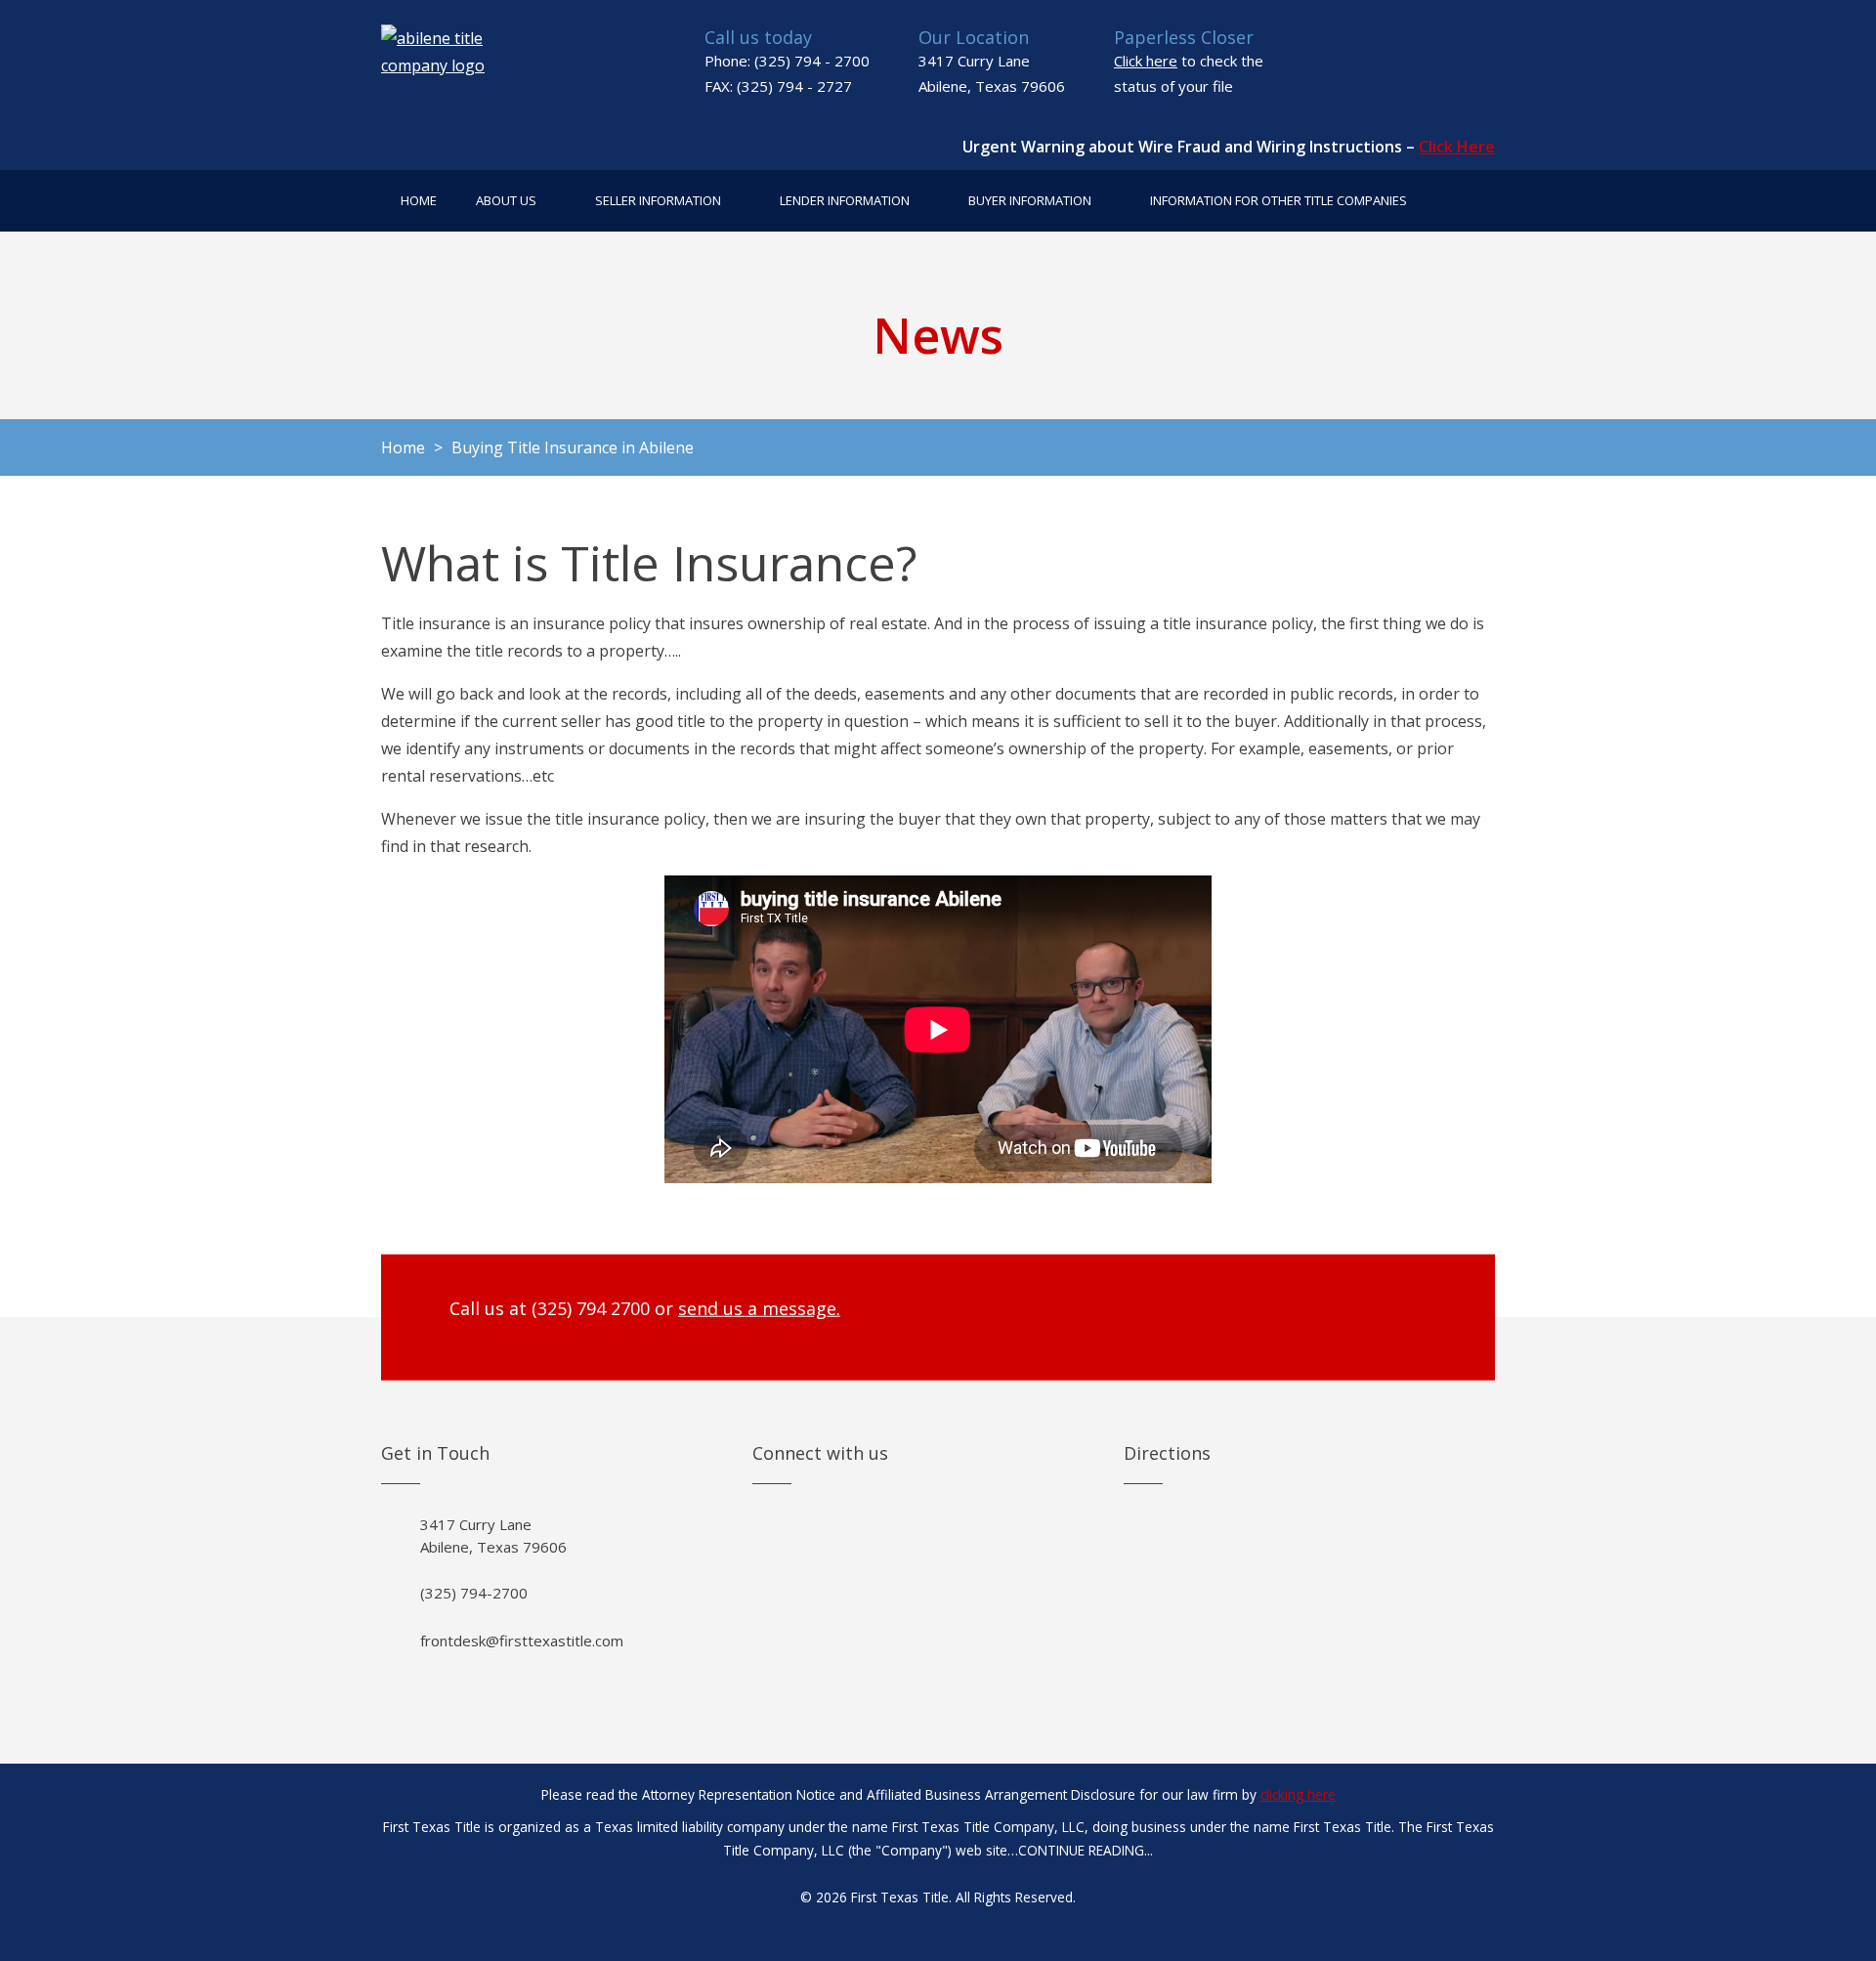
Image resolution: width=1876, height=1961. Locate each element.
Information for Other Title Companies (1279, 200)
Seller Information (658, 200)
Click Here (1457, 147)
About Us (506, 200)
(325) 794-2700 (474, 1593)
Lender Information (845, 200)
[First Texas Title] (455, 64)
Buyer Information (1030, 200)
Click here (1146, 61)
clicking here (1298, 1794)
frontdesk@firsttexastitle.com (522, 1641)
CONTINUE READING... (1086, 1850)
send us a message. (759, 1308)
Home (419, 200)
